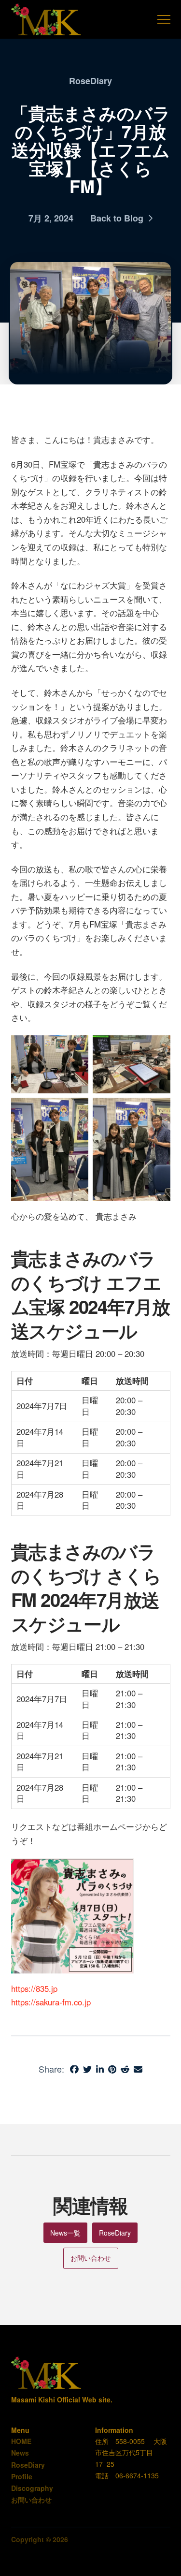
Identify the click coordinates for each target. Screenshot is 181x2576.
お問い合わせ (91, 2258)
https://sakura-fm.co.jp (51, 2002)
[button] (164, 20)
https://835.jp (34, 1988)
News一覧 (65, 2233)
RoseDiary (115, 2233)
